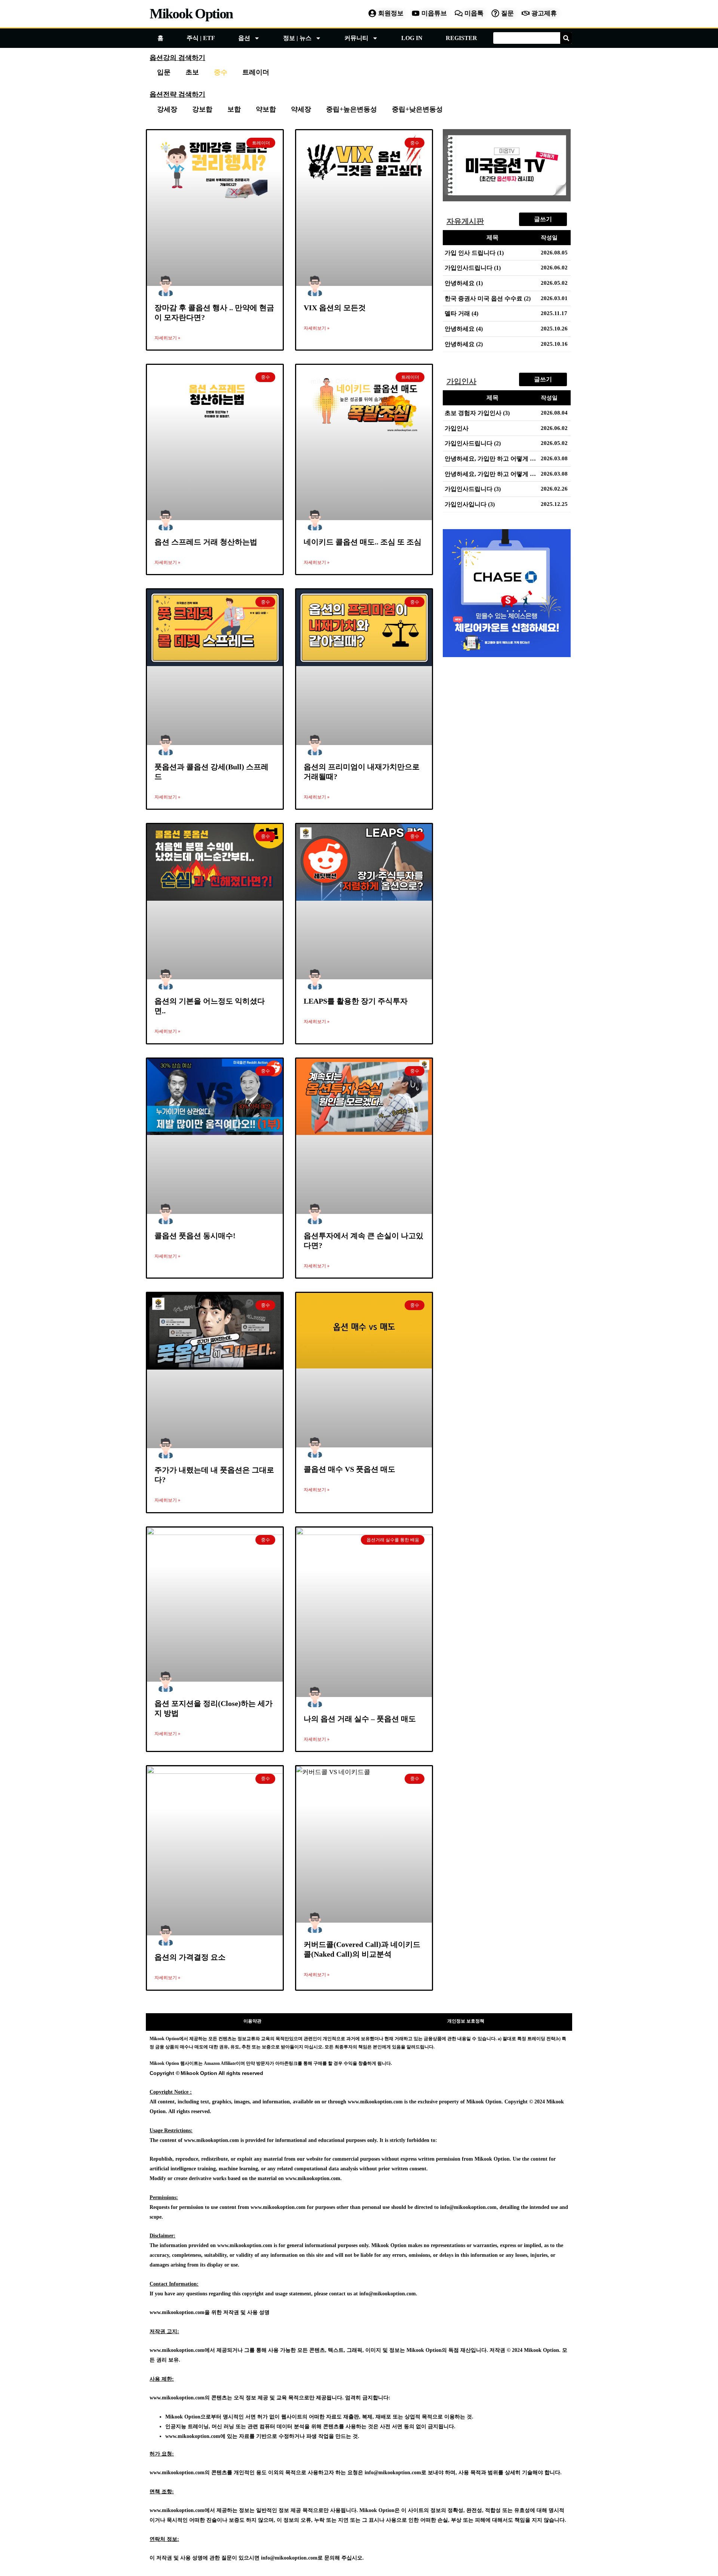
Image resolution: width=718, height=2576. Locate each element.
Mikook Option (191, 13)
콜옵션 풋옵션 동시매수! (195, 1236)
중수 (221, 72)
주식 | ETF (201, 38)
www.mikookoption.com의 (180, 2398)
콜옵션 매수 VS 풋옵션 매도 (349, 1469)
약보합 (266, 109)
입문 (164, 72)
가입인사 (461, 381)
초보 (192, 72)
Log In (412, 38)
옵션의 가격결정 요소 (190, 1957)
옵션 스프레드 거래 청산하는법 (206, 542)
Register (461, 38)
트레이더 (256, 72)
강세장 (167, 109)
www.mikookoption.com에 (195, 2436)
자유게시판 (465, 221)
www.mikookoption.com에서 (182, 2350)
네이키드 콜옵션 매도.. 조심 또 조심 (363, 542)
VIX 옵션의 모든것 (335, 308)
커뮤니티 (356, 38)
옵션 (244, 38)
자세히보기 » (167, 338)
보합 (234, 109)
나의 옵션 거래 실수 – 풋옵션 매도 (360, 1719)
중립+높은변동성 (352, 109)
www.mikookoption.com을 (180, 2312)
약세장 (301, 109)
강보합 (202, 109)
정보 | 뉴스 (297, 38)
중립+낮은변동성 (417, 109)
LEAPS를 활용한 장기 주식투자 (356, 1001)
